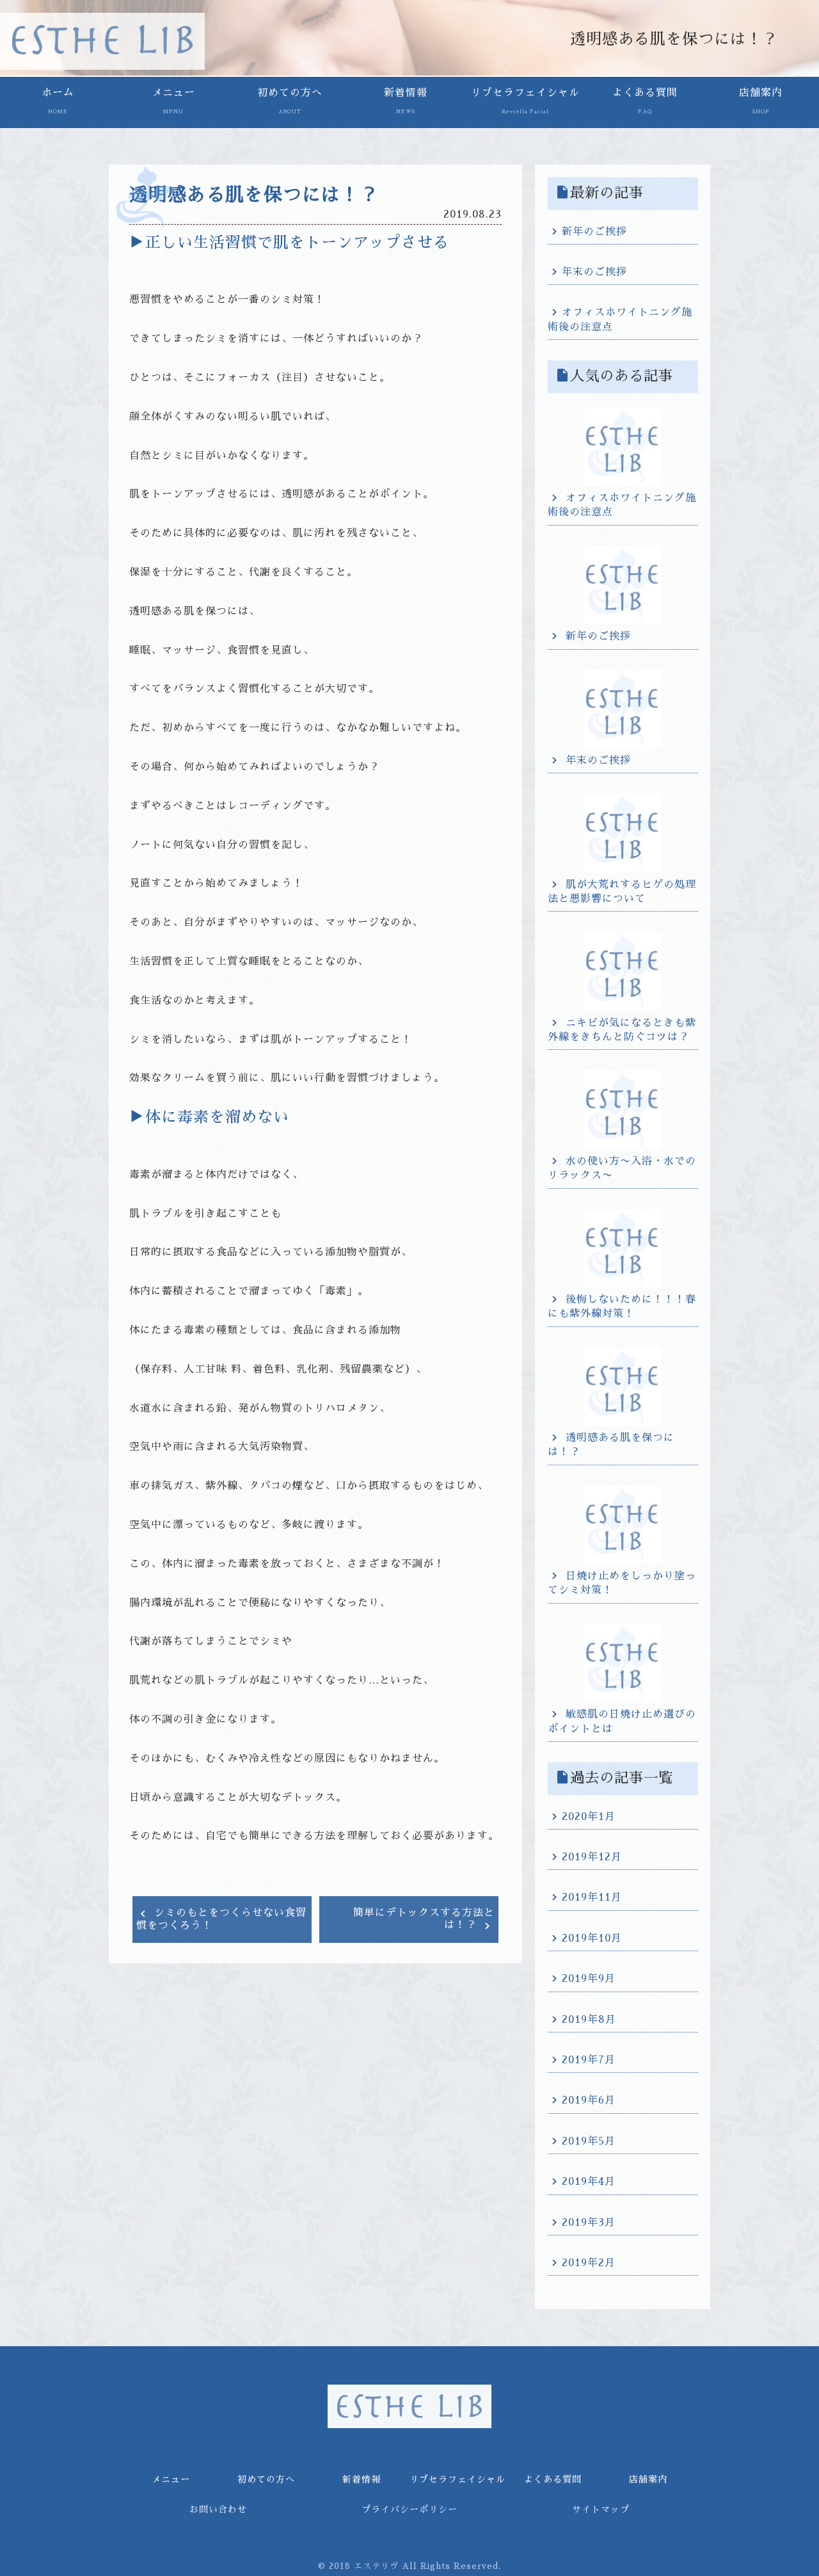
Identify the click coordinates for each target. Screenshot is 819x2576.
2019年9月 (589, 1979)
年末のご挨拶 (594, 272)
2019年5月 (589, 2141)
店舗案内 (761, 101)
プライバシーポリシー (409, 2509)
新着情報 (406, 101)
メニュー (173, 101)
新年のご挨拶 (594, 232)
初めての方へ (290, 101)
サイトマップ (601, 2509)
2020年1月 (589, 1817)
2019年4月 (589, 2182)
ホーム (58, 101)
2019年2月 (589, 2263)
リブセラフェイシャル (525, 101)
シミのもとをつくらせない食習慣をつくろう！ (221, 1919)
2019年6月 (589, 2100)
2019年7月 (589, 2060)
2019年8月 (589, 2020)
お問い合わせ (218, 2509)
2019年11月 (592, 1897)
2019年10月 (592, 1938)
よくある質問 (645, 101)
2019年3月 (589, 2223)
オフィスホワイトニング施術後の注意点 (620, 319)
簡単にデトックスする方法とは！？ (424, 1919)
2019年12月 (592, 1857)
